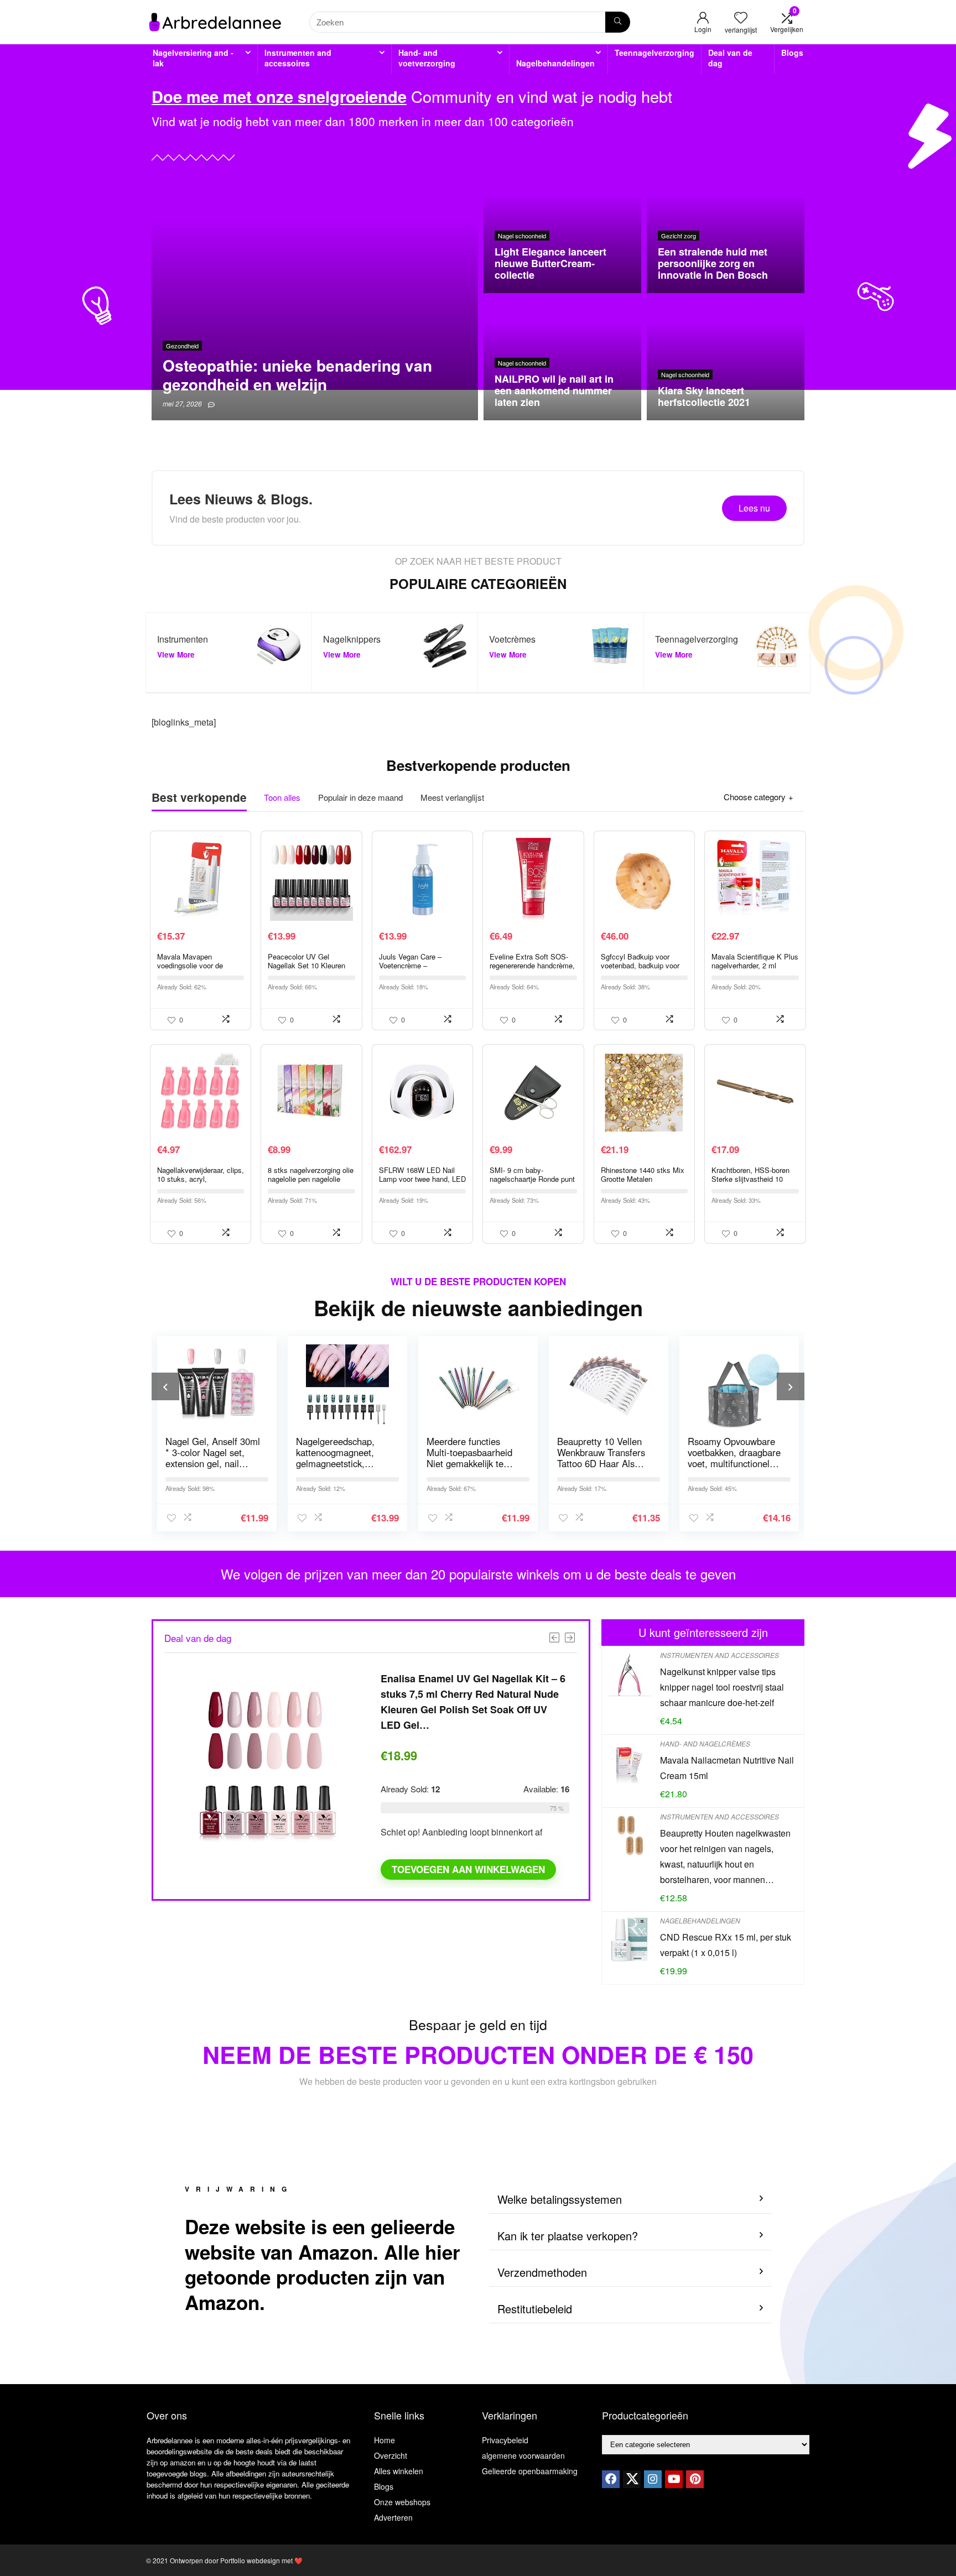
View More (176, 655)
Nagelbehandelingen (555, 63)
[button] (630, 2200)
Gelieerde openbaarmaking (530, 2471)
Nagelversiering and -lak (193, 58)
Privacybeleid (505, 2440)
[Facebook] (611, 2479)
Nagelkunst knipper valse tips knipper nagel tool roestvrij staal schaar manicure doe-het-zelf (722, 1687)
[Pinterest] (695, 2479)
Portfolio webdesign (250, 2560)
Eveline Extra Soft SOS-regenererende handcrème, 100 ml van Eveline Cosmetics (532, 970)
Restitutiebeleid (535, 2309)
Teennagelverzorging (654, 53)
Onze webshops (402, 2502)
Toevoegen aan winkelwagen (468, 1869)
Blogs (792, 53)
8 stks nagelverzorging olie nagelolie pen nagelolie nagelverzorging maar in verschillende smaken (311, 1183)
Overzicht (391, 2455)
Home (385, 2440)
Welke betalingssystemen (560, 2199)
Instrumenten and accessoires (298, 58)
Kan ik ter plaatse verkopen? (568, 2236)
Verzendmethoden (542, 2272)
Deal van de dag (730, 58)
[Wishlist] (741, 17)
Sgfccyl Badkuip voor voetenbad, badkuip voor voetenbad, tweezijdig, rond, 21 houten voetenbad (643, 970)
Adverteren (393, 2517)
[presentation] (165, 1386)
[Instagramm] (653, 2479)
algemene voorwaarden (523, 2455)
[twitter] (632, 2479)
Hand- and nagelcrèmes (705, 1743)
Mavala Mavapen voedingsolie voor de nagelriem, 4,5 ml (190, 965)
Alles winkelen (399, 2471)
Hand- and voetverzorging (427, 58)
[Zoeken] (618, 22)
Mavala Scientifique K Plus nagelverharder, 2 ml (755, 961)
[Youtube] (674, 2479)
